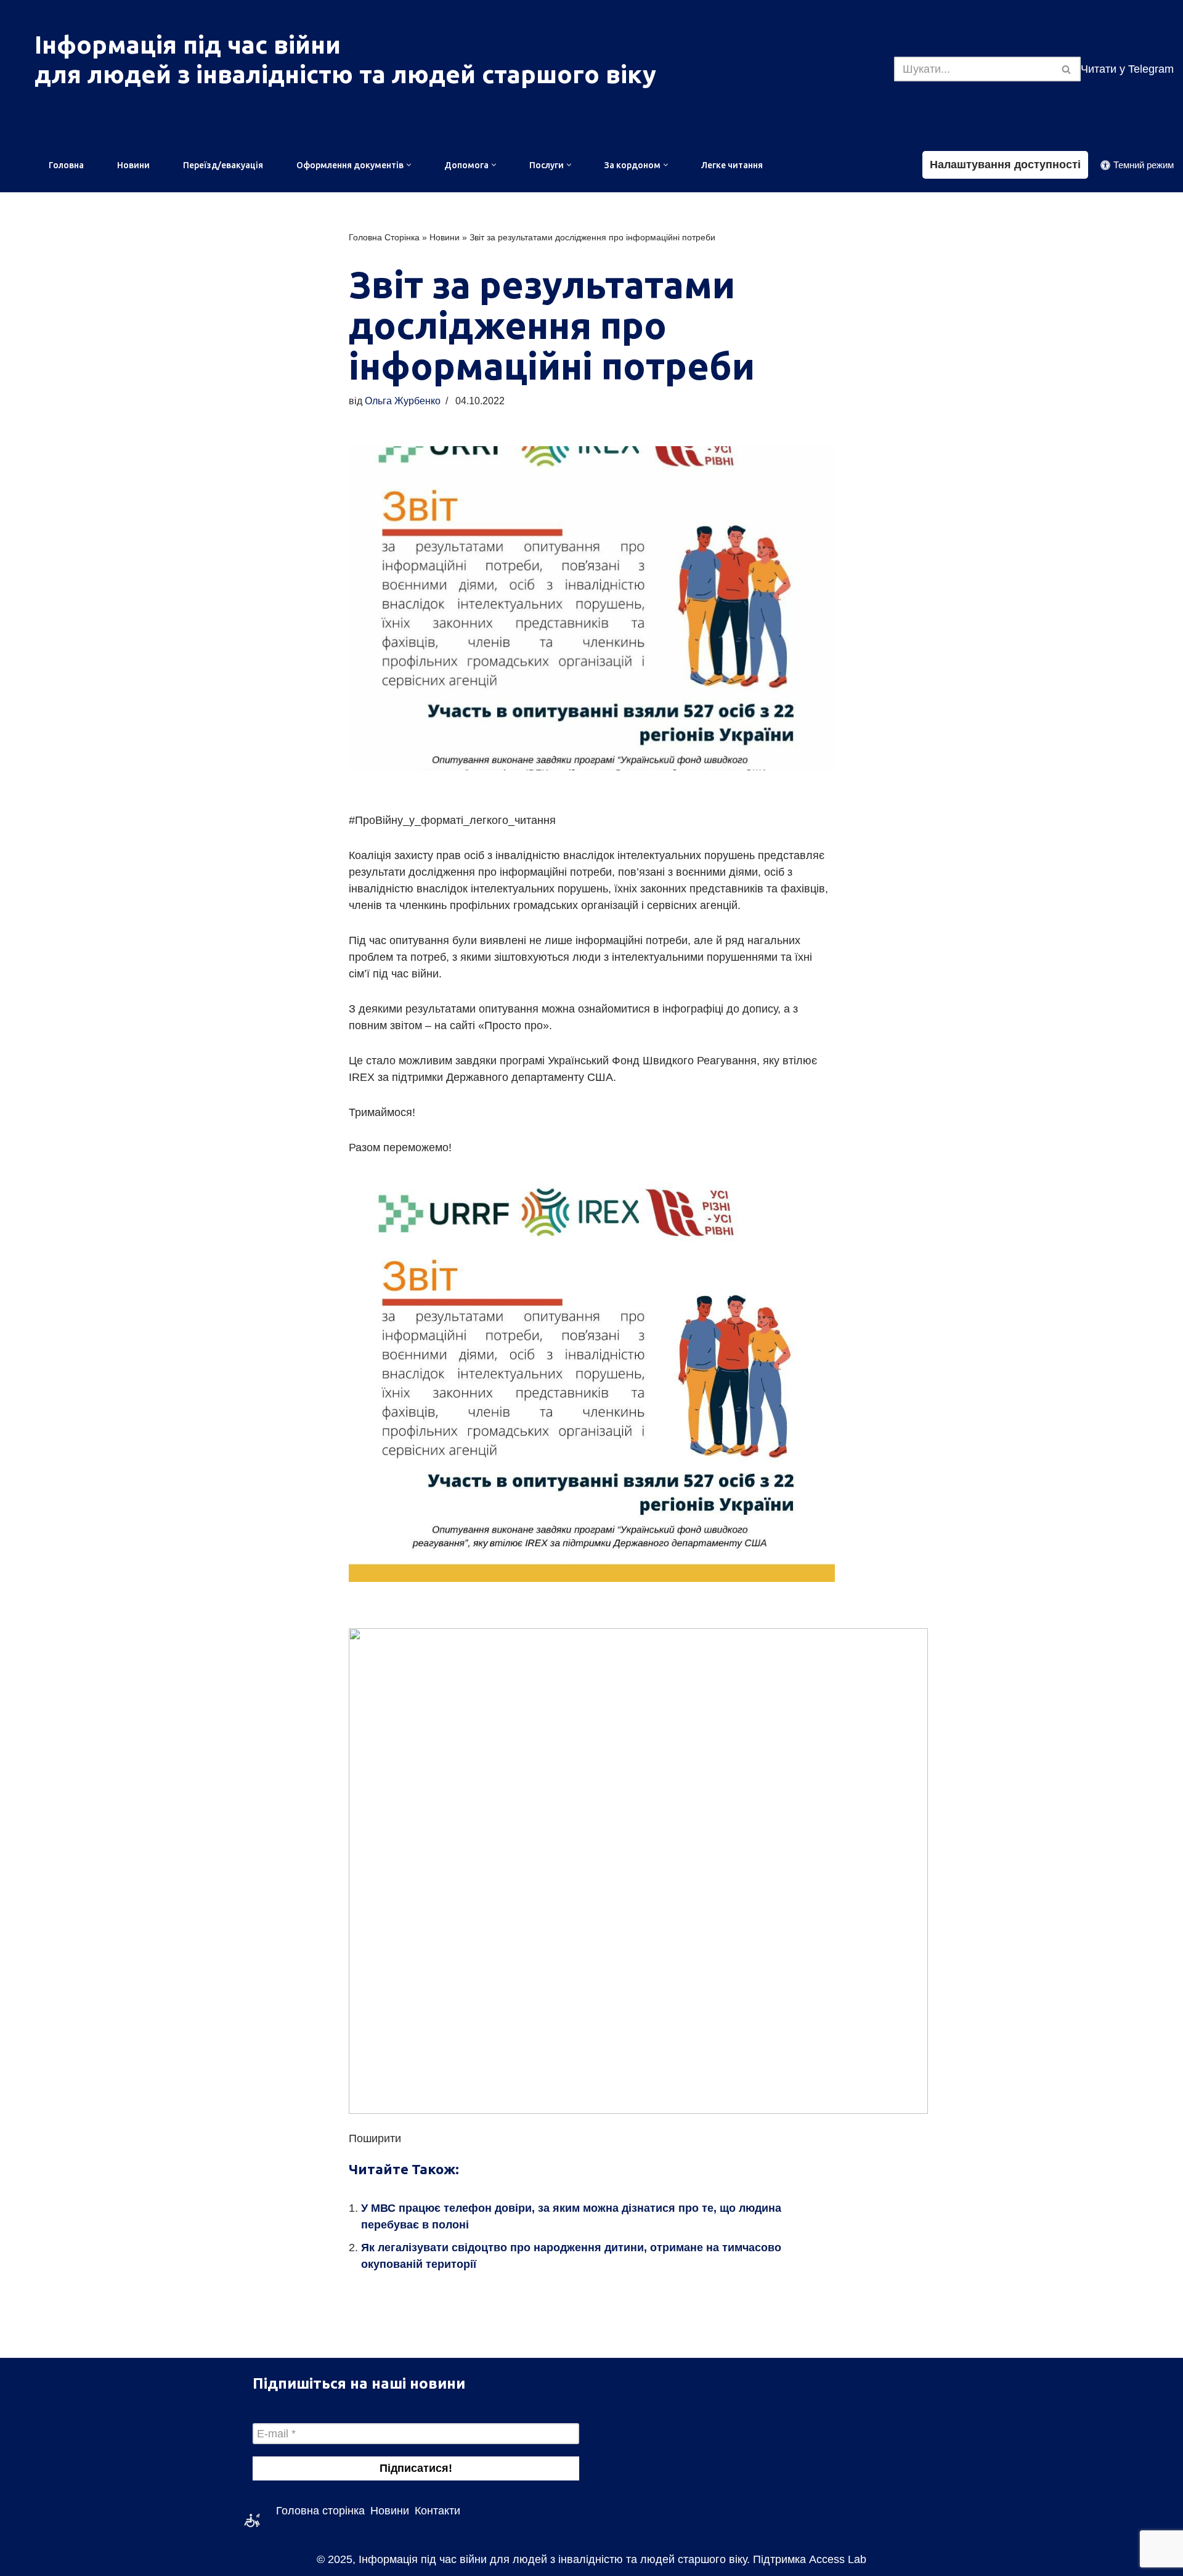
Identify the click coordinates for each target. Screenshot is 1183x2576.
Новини (133, 165)
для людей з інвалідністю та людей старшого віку (345, 74)
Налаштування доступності (1005, 165)
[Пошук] (1067, 69)
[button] (409, 165)
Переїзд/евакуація (223, 165)
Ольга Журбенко (403, 401)
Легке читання (732, 165)
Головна (66, 165)
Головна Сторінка (384, 237)
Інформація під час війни (188, 45)
